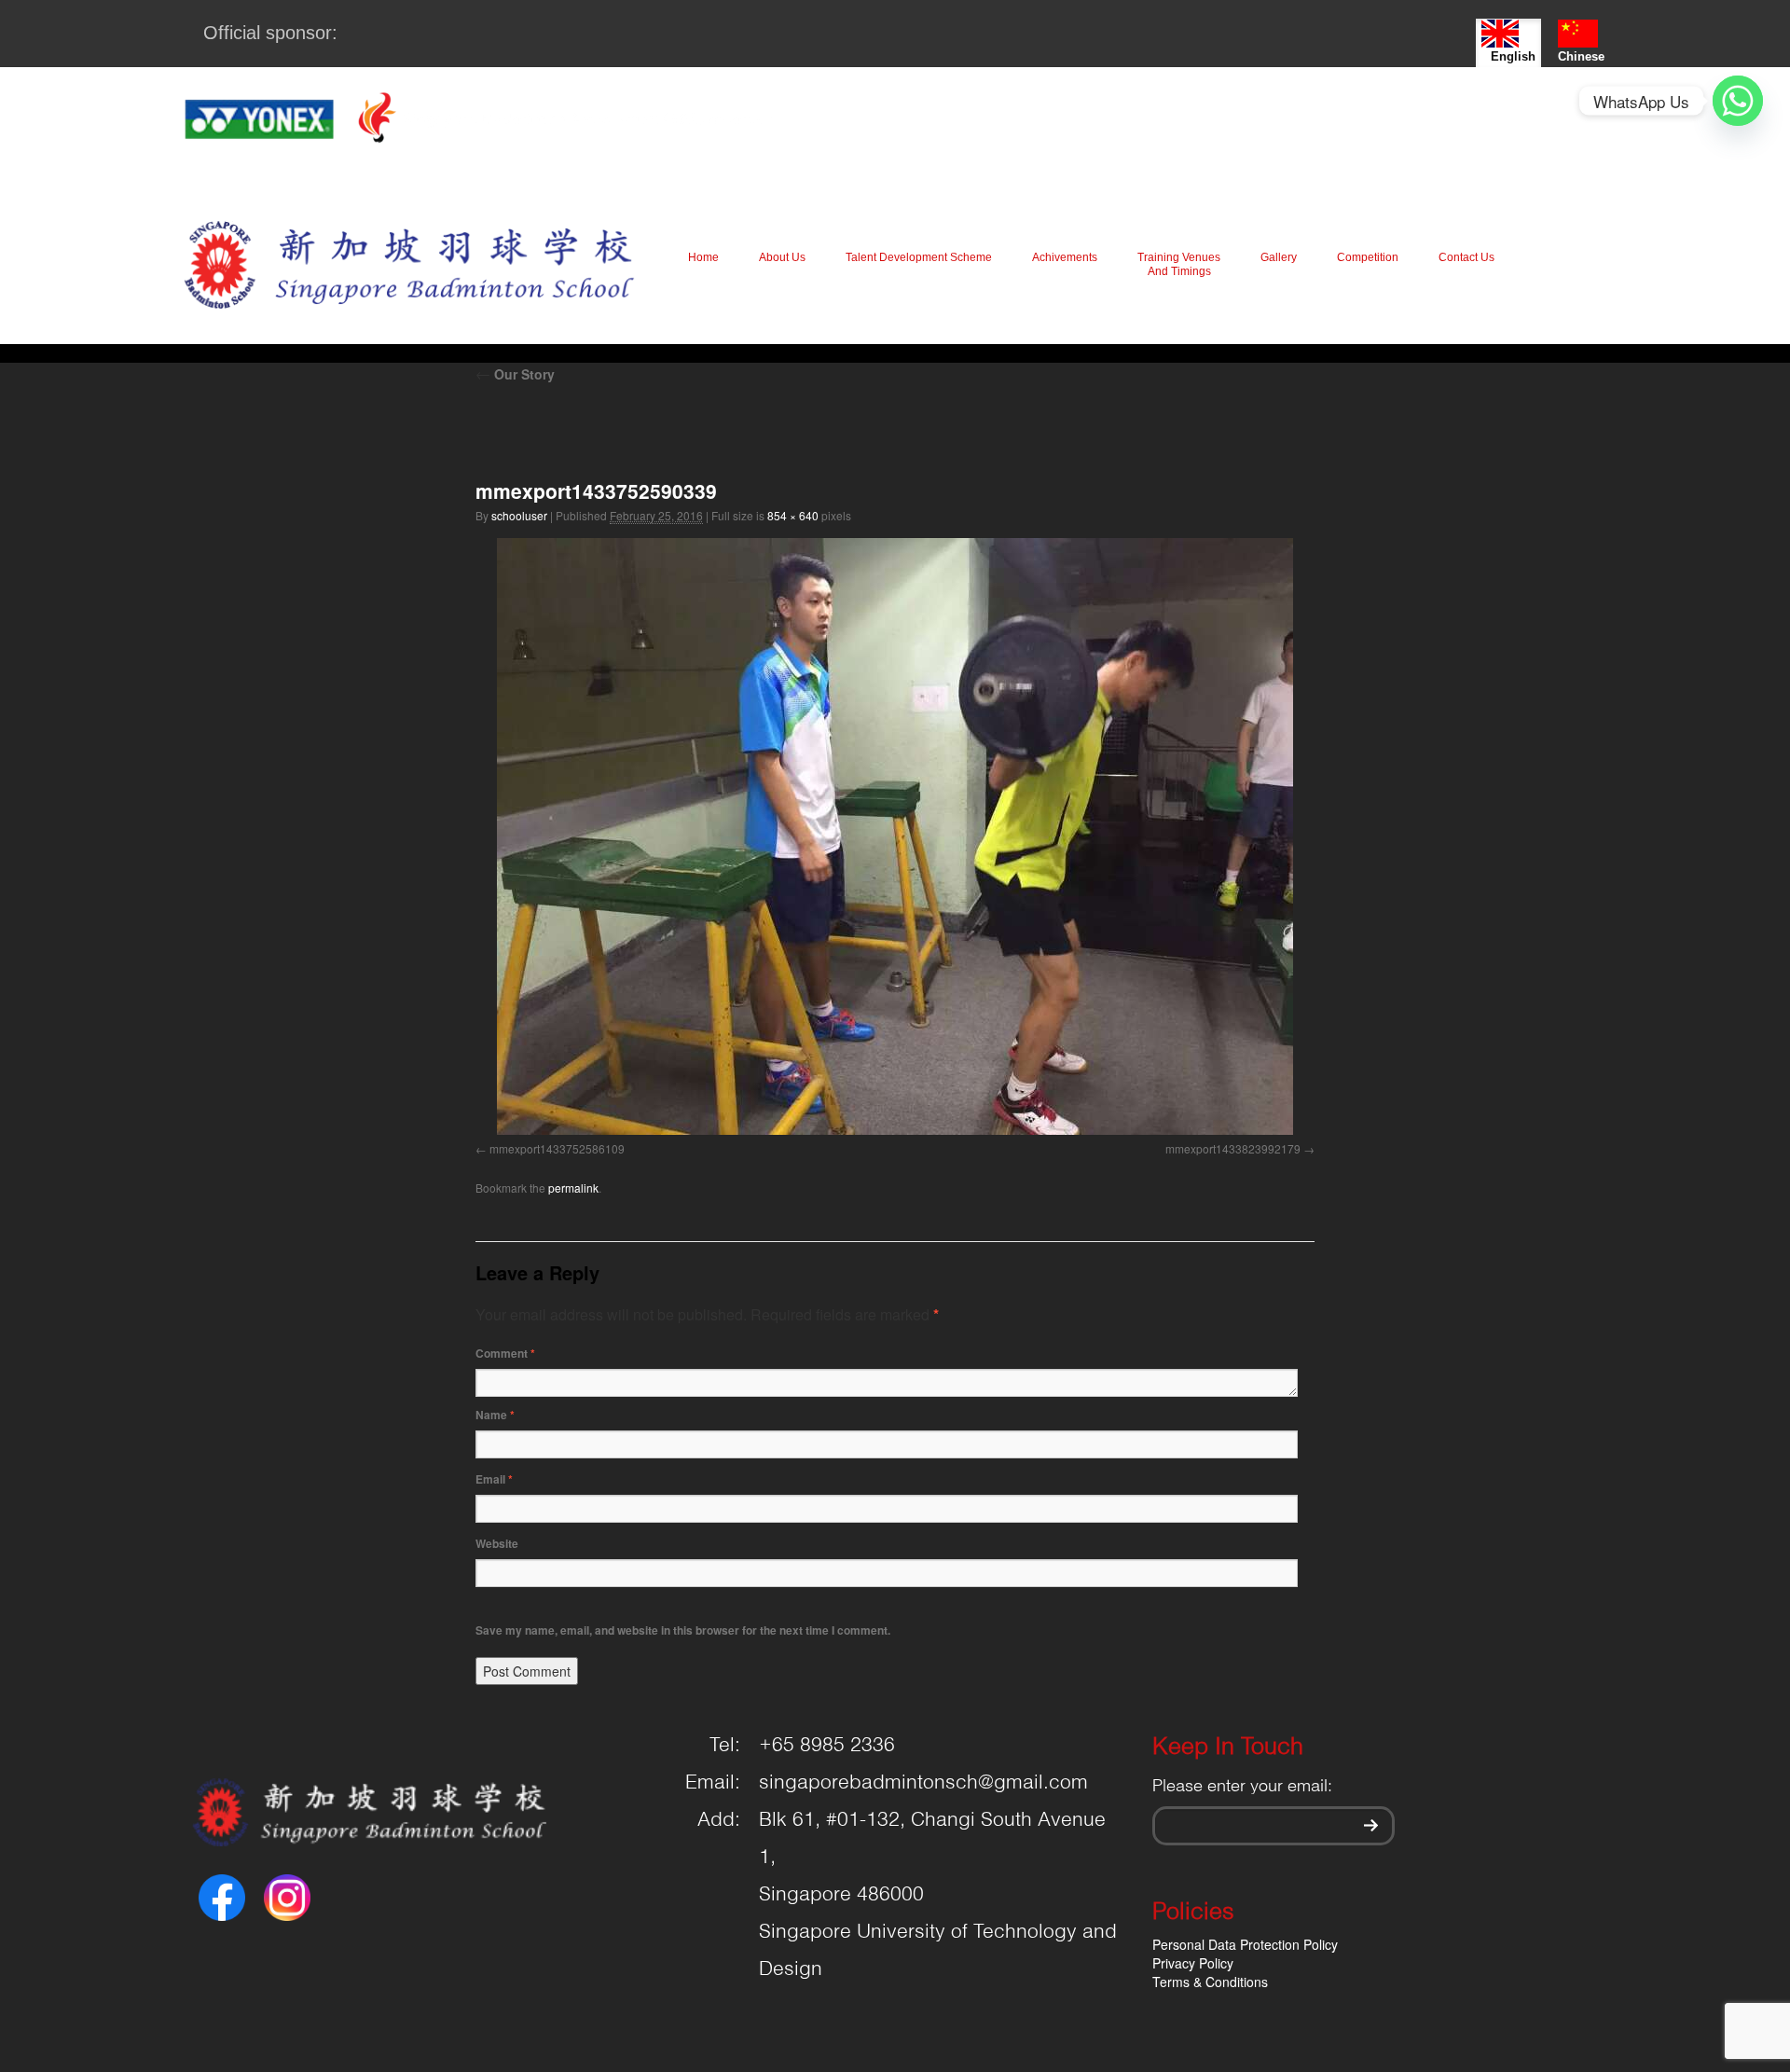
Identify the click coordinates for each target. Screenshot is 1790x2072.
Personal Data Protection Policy (1245, 1944)
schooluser (519, 515)
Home (703, 257)
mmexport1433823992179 (1233, 1148)
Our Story (515, 374)
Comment (505, 1353)
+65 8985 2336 (827, 1746)
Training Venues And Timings (1179, 264)
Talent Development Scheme (919, 257)
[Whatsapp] (1738, 101)
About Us (782, 257)
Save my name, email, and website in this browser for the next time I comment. (683, 1630)
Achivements (1065, 257)
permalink (573, 1188)
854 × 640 (793, 515)
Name (495, 1415)
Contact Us (1466, 257)
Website (497, 1543)
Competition (1368, 257)
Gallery (1279, 257)
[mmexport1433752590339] (895, 836)
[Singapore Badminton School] (409, 264)
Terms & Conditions (1210, 1982)
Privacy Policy (1193, 1963)
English (1513, 56)
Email (494, 1479)
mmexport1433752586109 (557, 1148)
